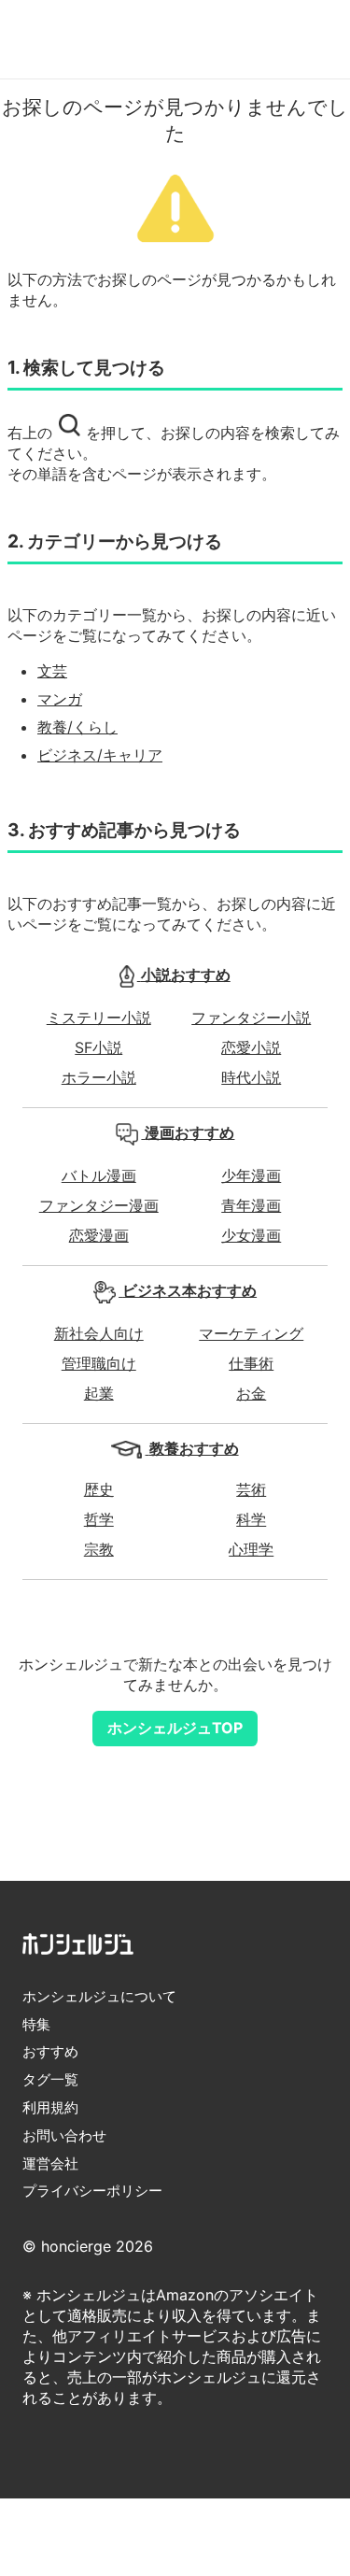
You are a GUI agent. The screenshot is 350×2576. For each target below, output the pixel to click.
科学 (251, 1519)
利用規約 (50, 2107)
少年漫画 (251, 1175)
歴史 (99, 1489)
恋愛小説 (251, 1047)
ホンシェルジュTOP (175, 1728)
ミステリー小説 (99, 1018)
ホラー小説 (99, 1077)
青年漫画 (251, 1205)
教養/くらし (77, 727)
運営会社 (50, 2163)
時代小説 (251, 1077)
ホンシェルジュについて (99, 1996)
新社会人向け (99, 1333)
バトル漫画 (99, 1175)
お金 (251, 1393)
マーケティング (251, 1333)
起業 (99, 1393)
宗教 (99, 1549)
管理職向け (99, 1363)
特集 (36, 2024)
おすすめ (50, 2051)
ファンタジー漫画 (99, 1205)
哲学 (99, 1519)
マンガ (60, 699)
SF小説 (98, 1047)
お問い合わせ (64, 2135)
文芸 (52, 671)
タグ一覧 (50, 2079)
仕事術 (251, 1363)
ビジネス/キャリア (100, 755)
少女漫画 (251, 1235)
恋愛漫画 (99, 1235)
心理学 (251, 1549)
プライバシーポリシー (92, 2191)
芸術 (251, 1489)
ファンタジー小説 (251, 1018)
